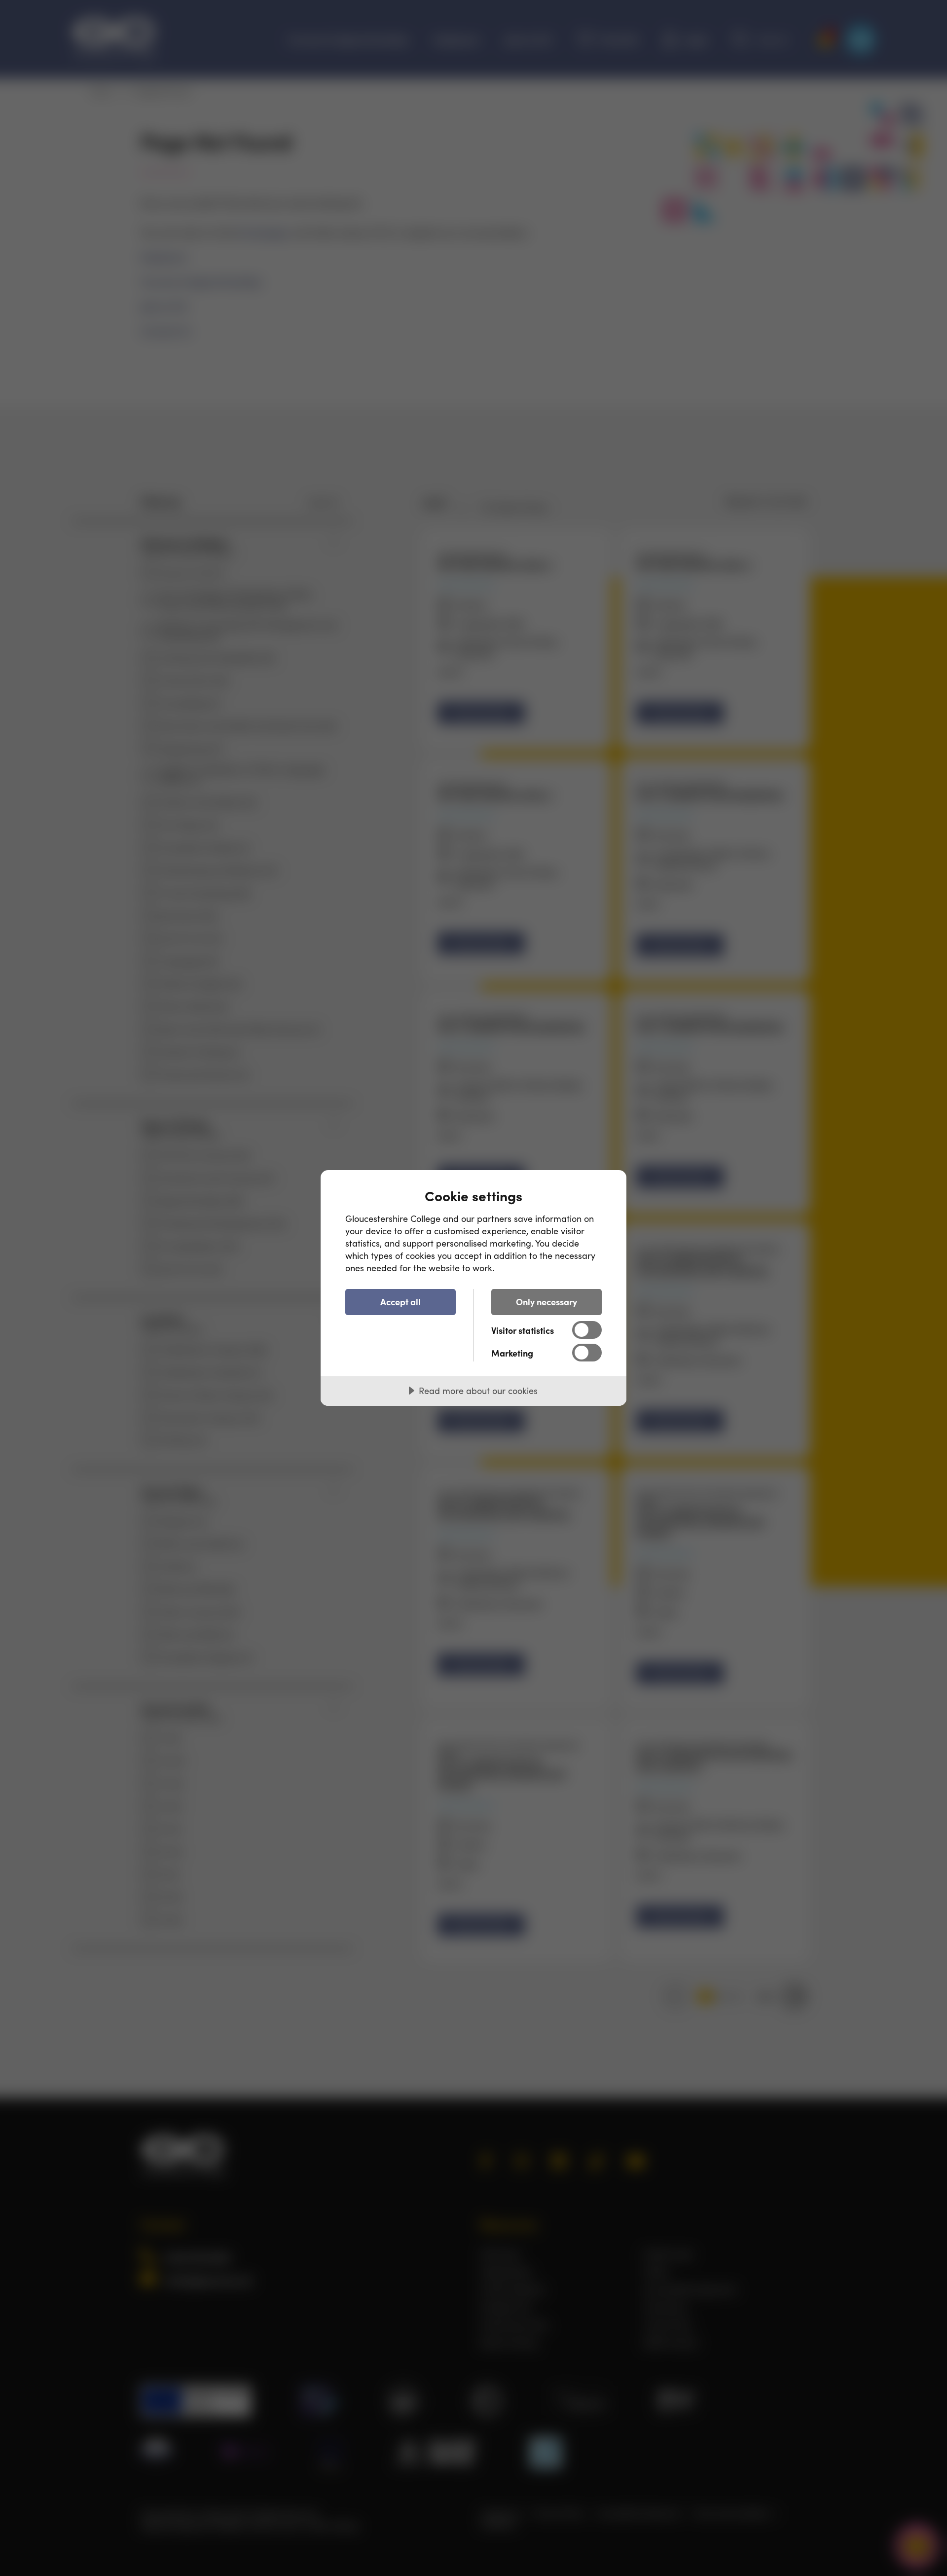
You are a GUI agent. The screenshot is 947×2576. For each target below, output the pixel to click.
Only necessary (546, 1302)
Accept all (401, 1302)
